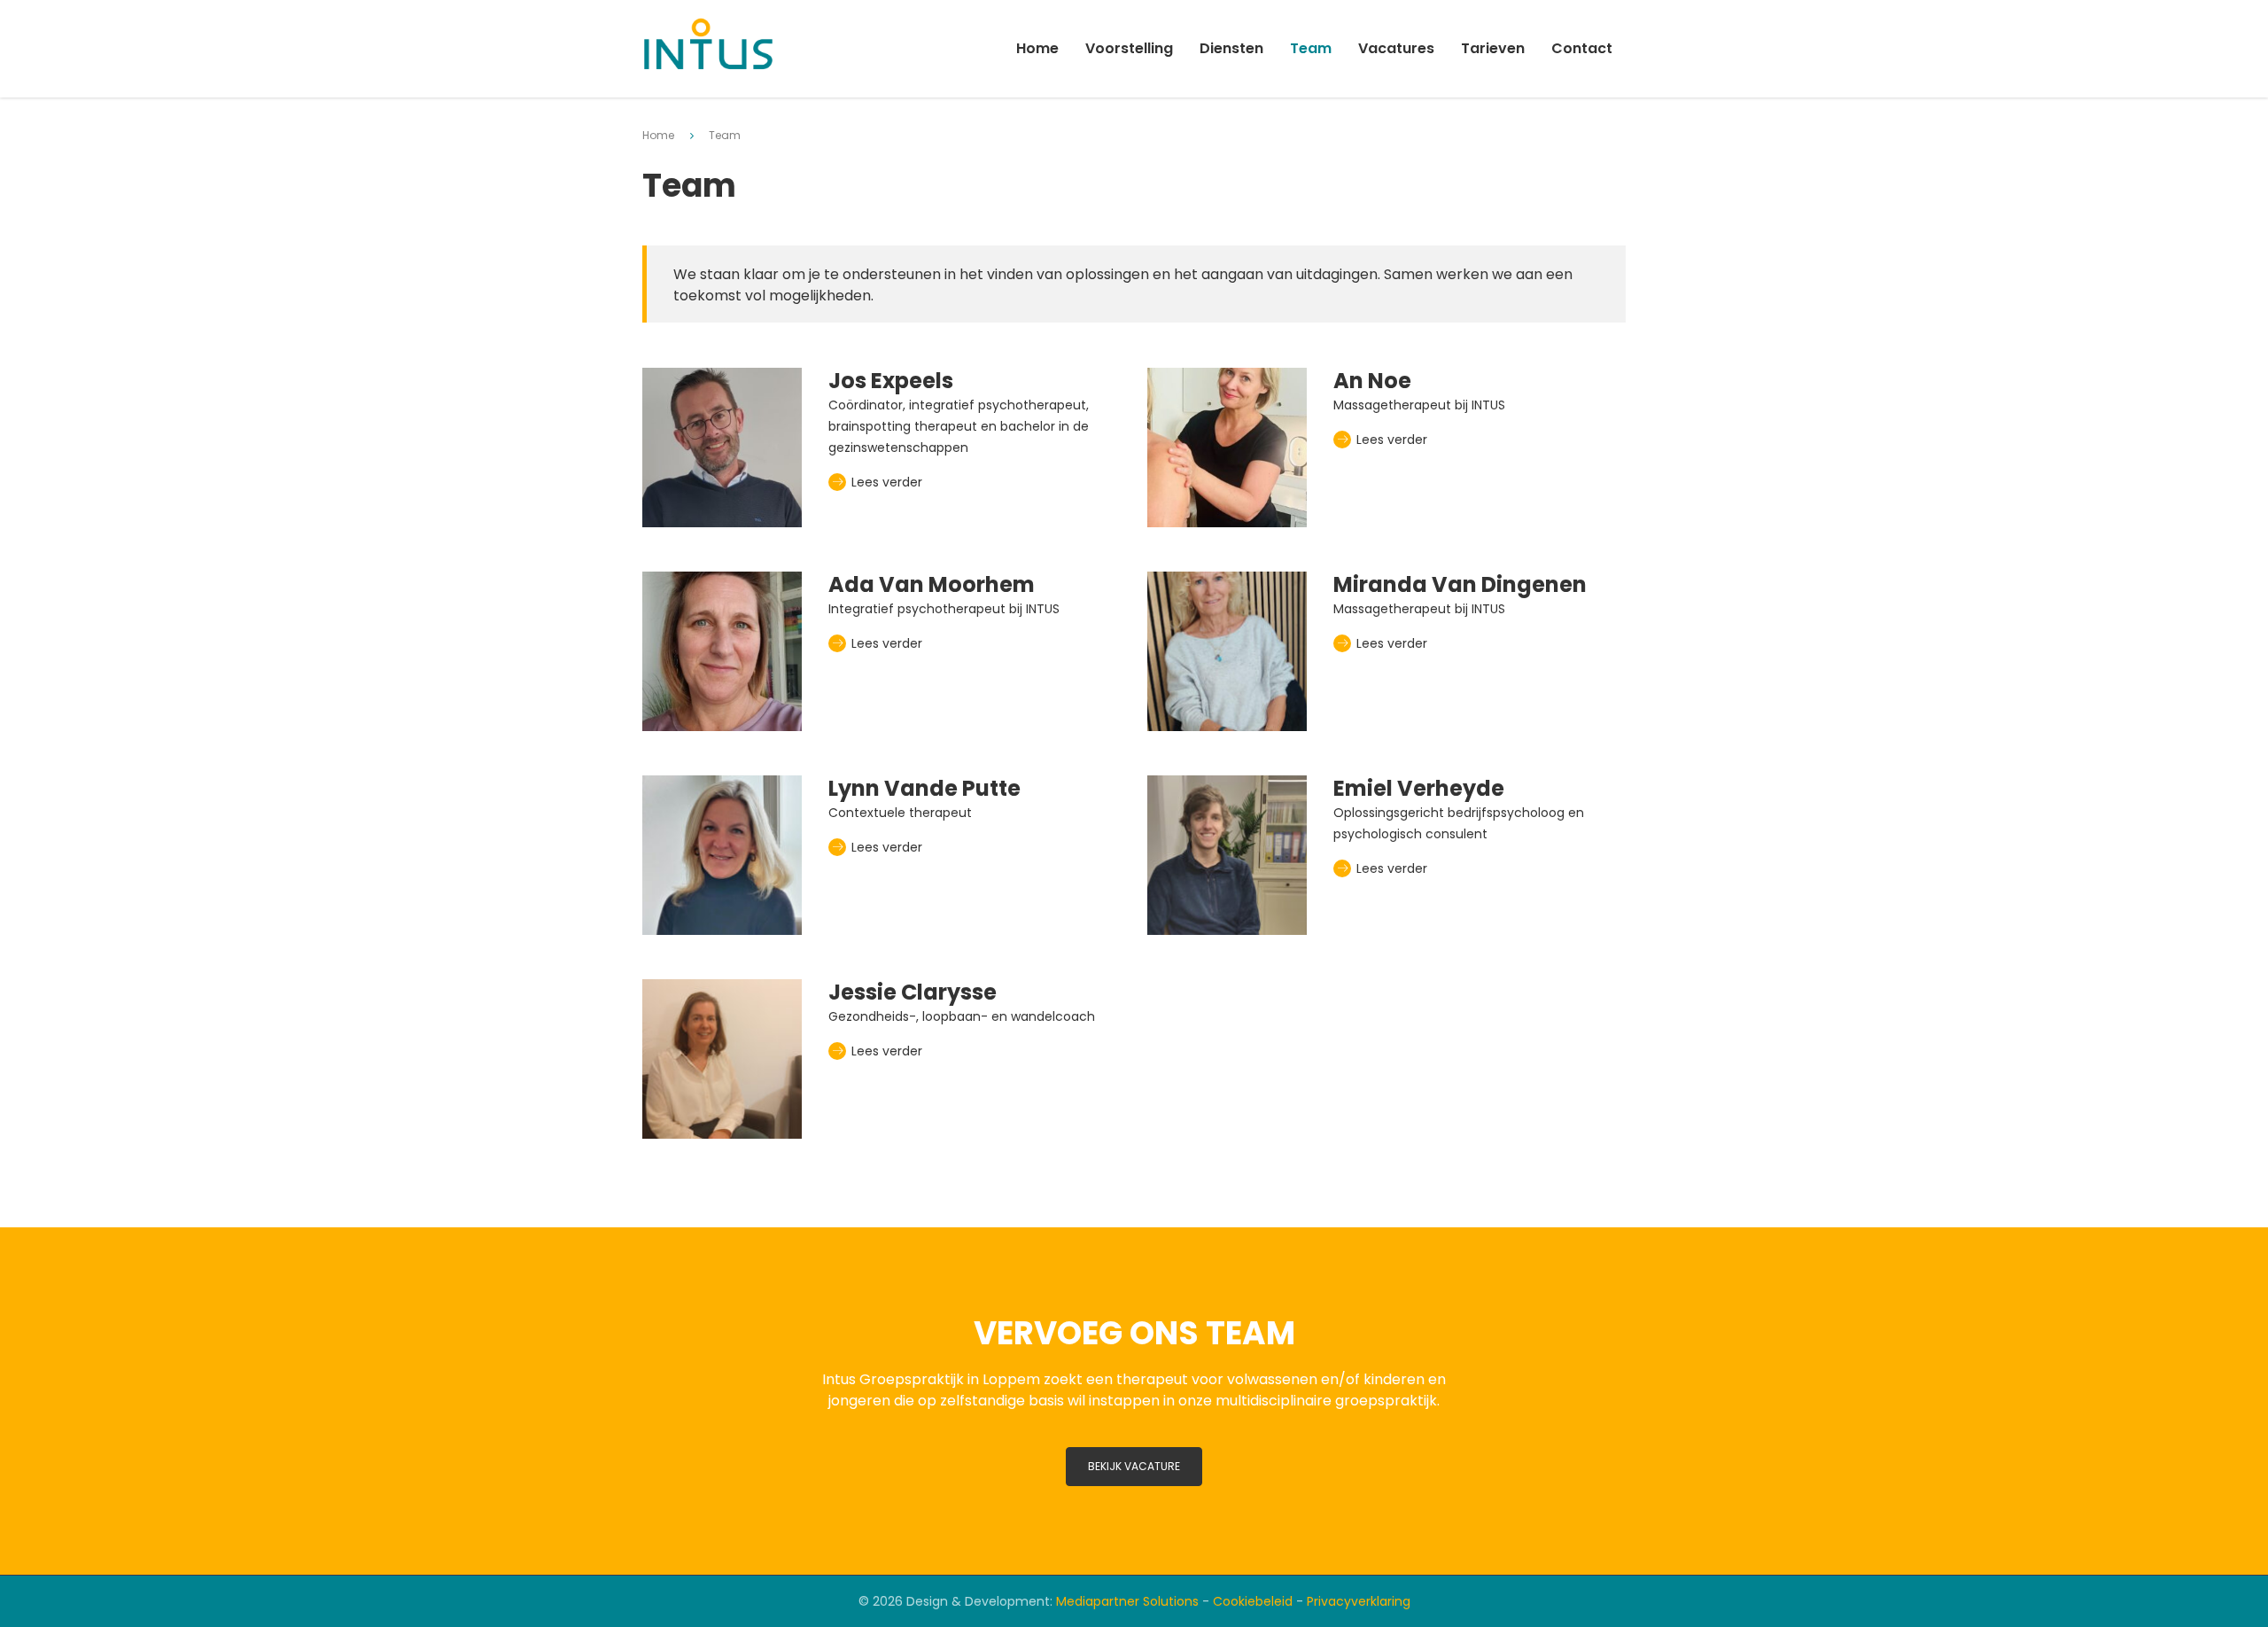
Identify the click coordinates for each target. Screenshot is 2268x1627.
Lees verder (885, 482)
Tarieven (1493, 48)
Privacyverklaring (1359, 1601)
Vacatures (1396, 48)
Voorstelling (1129, 48)
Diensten (1231, 48)
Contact (1582, 48)
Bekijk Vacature (1134, 1466)
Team (1311, 48)
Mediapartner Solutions (1127, 1601)
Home (1037, 48)
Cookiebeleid (1253, 1601)
